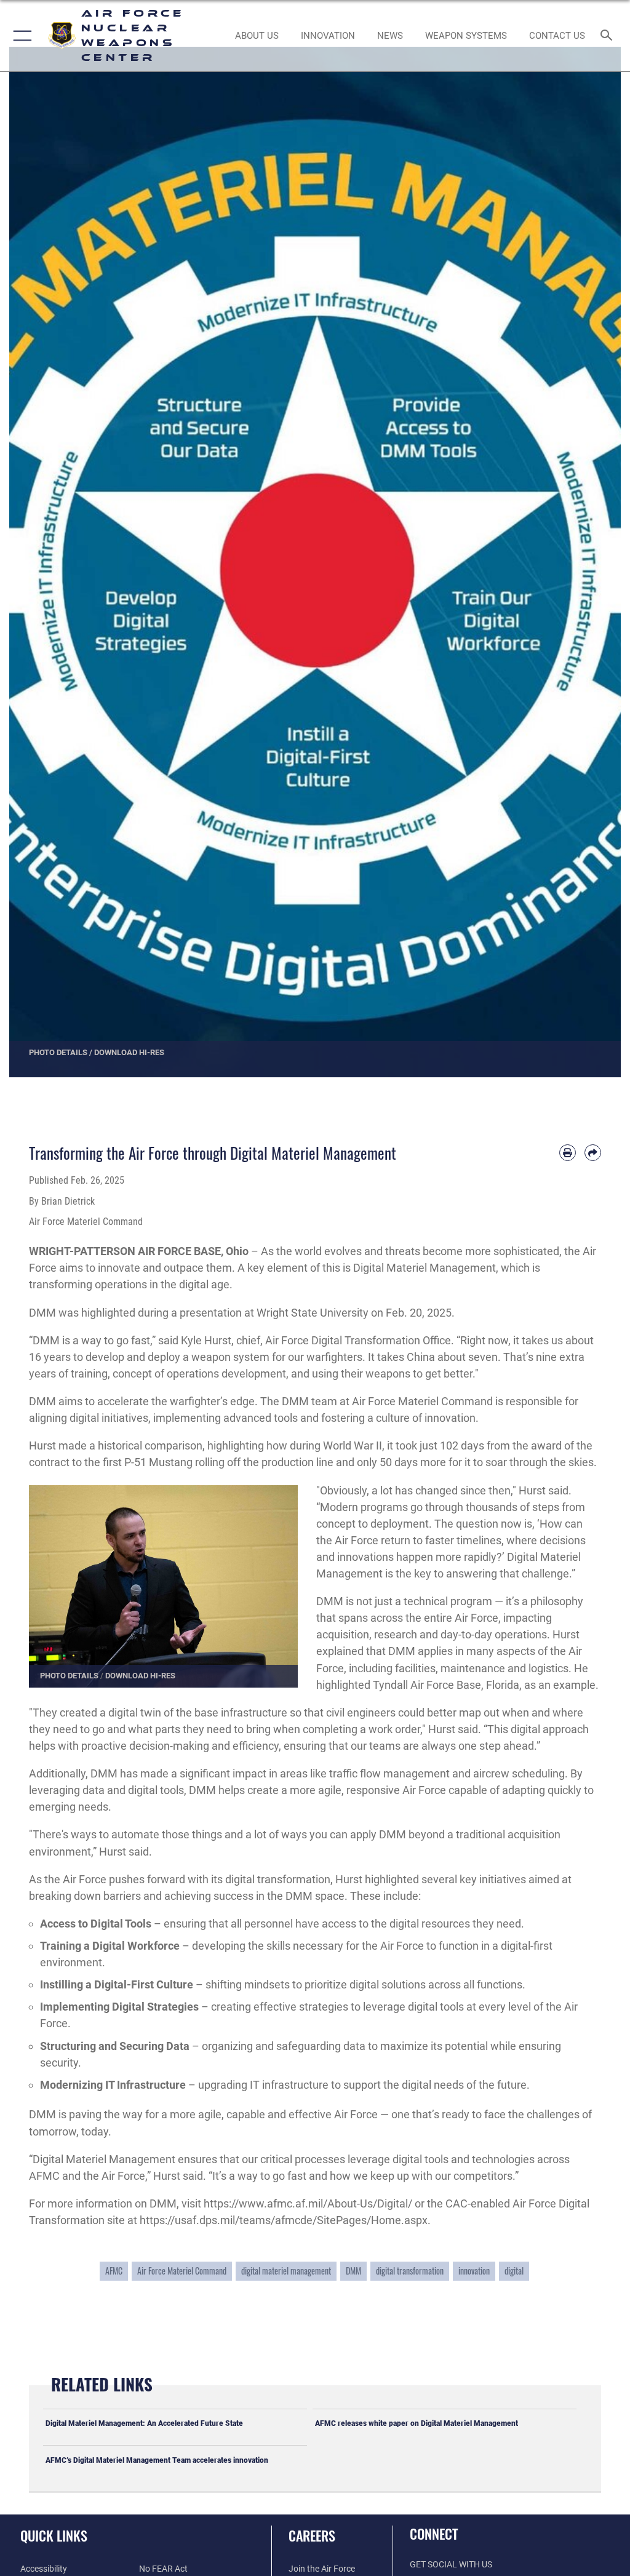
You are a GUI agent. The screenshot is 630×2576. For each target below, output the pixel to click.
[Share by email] (593, 1153)
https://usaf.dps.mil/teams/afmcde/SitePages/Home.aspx (284, 2220)
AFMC (114, 2271)
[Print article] (568, 1153)
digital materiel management (286, 2271)
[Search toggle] (609, 36)
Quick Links (54, 2535)
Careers (312, 2535)
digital (514, 2271)
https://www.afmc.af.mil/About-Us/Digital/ (308, 2203)
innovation (474, 2271)
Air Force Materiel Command (182, 2271)
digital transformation (410, 2271)
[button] (20, 36)
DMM (353, 2271)
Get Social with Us (451, 2565)
